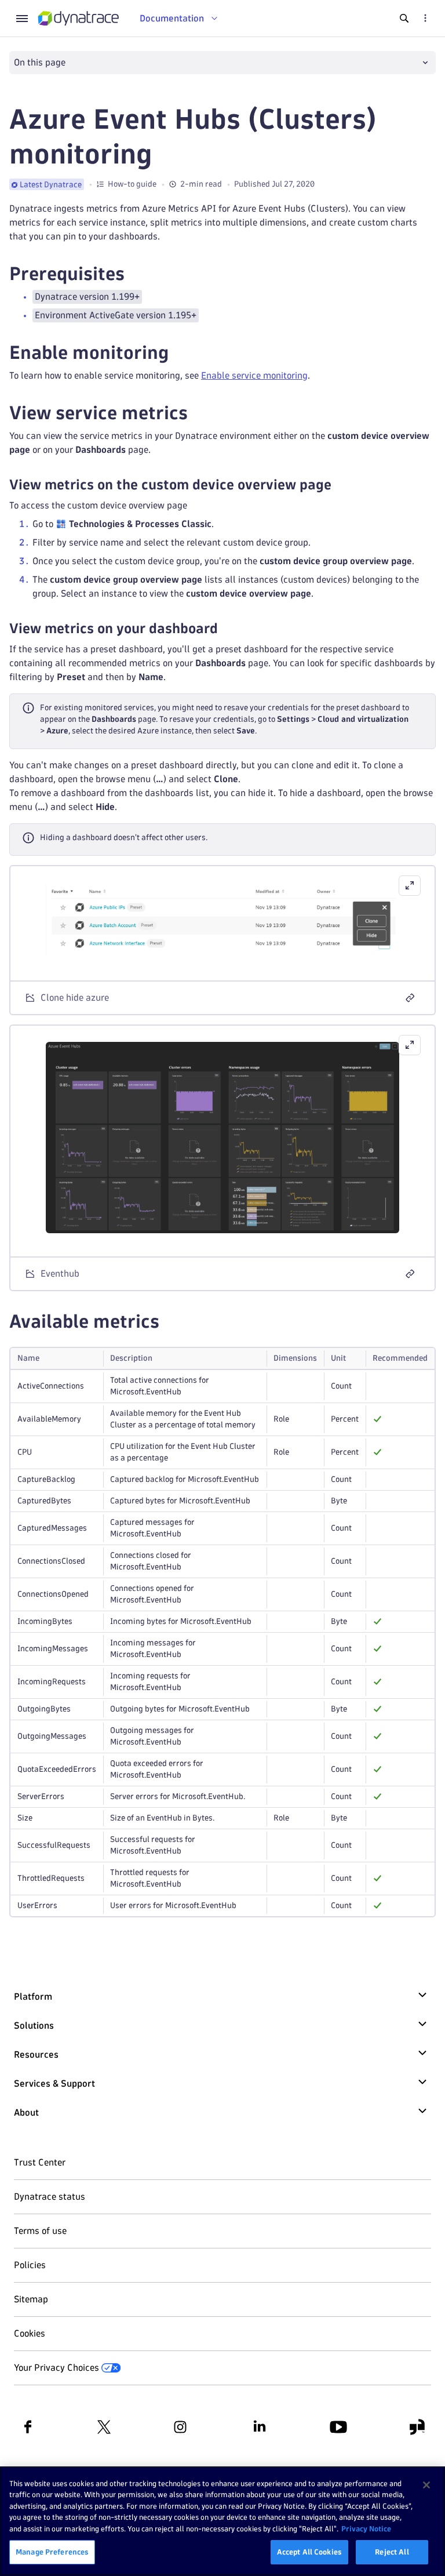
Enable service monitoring (254, 375)
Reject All (392, 2552)
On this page (40, 62)
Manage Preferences (52, 2552)
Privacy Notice (366, 2528)
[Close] (426, 2485)
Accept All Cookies (309, 2552)
